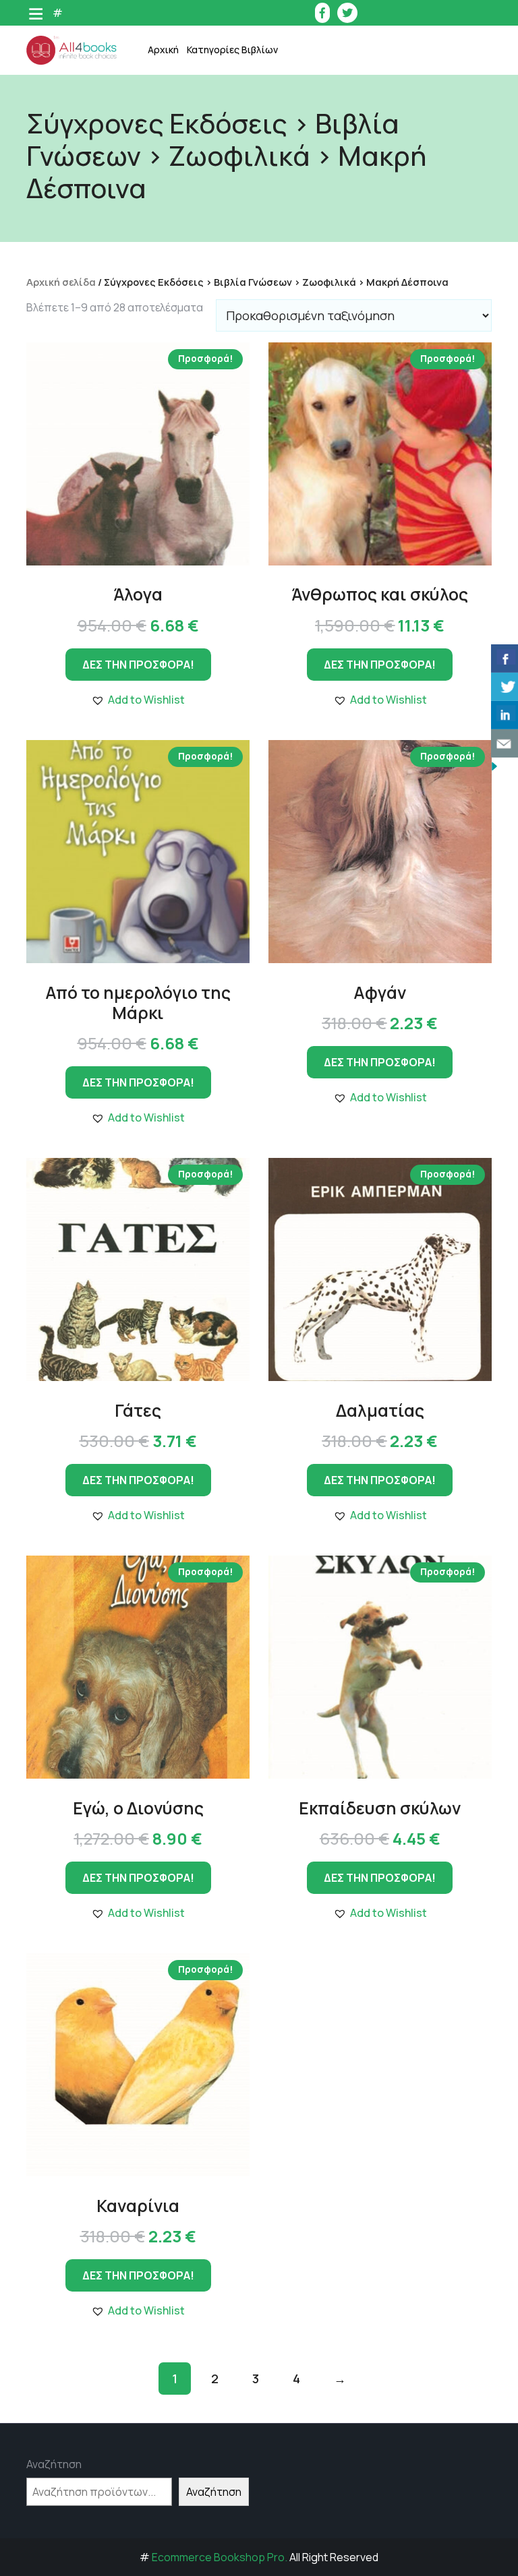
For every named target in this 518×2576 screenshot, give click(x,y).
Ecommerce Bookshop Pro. (220, 2557)
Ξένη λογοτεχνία (241, 248)
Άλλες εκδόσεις (238, 417)
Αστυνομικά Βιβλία (246, 80)
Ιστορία (221, 181)
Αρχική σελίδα (61, 282)
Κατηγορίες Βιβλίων (232, 50)
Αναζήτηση (54, 2464)
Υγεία (215, 349)
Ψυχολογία (227, 383)
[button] (138, 700)
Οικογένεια (228, 282)
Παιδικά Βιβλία (237, 451)
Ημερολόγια (230, 147)
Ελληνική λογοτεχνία (250, 114)
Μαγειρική (226, 215)
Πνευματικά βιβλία (245, 316)
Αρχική (163, 50)
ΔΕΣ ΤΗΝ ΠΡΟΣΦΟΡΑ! (138, 665)
